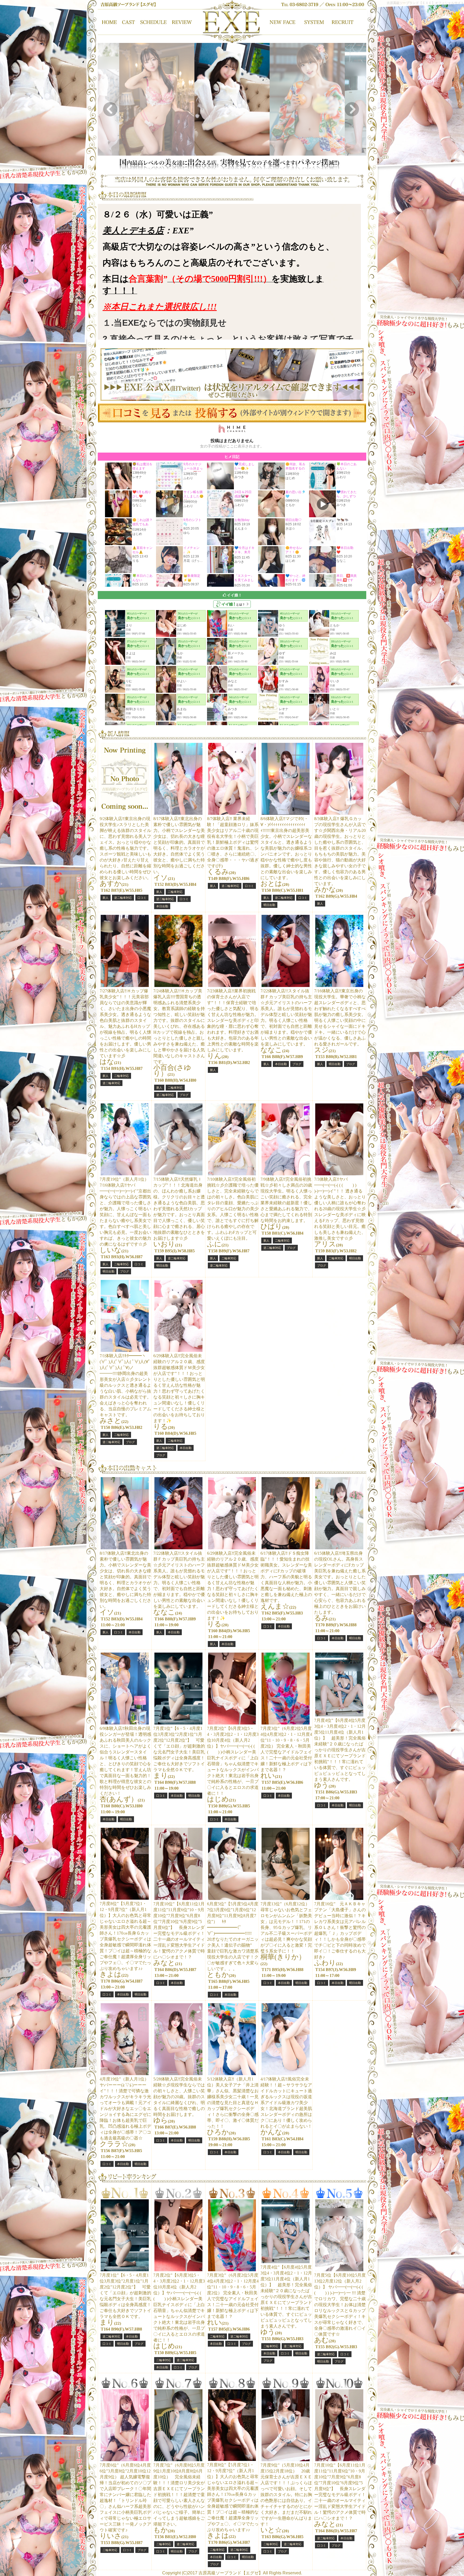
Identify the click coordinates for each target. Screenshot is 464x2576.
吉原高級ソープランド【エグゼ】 (231, 2573)
